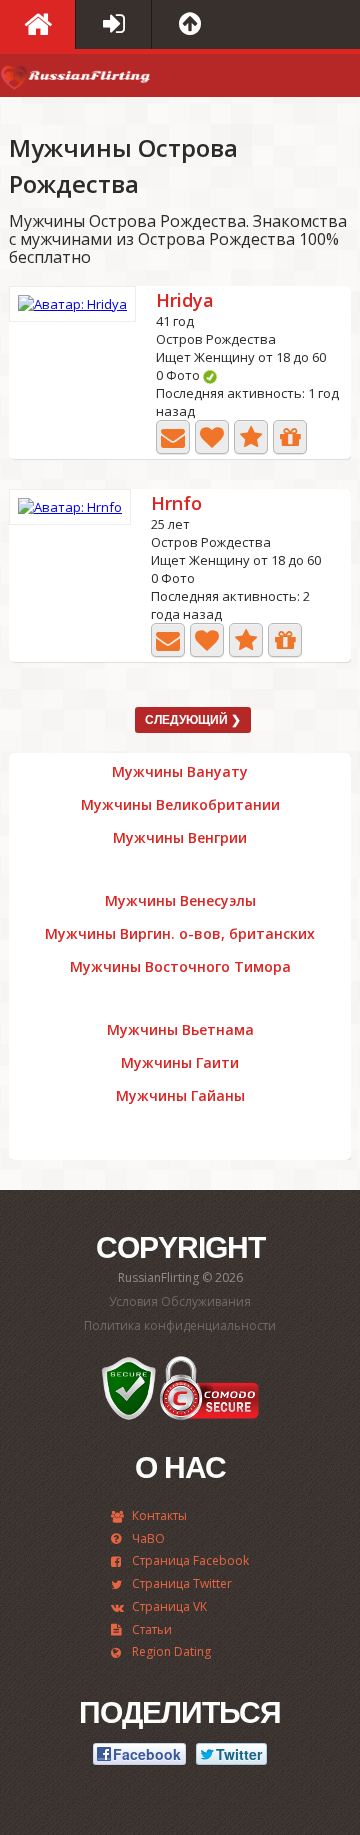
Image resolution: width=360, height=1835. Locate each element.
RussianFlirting (75, 80)
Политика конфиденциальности (180, 1325)
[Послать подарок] (290, 437)
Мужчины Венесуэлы (180, 901)
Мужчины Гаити (180, 1063)
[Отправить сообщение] (173, 437)
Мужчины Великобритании (180, 805)
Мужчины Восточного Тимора (180, 967)
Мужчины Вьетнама (180, 1030)
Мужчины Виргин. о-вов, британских (180, 934)
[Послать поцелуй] (212, 437)
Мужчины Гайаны (180, 1096)
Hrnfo (176, 504)
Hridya (185, 301)
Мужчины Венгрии (180, 838)
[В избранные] (251, 437)
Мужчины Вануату (180, 772)
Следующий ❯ (193, 720)
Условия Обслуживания (180, 1301)
